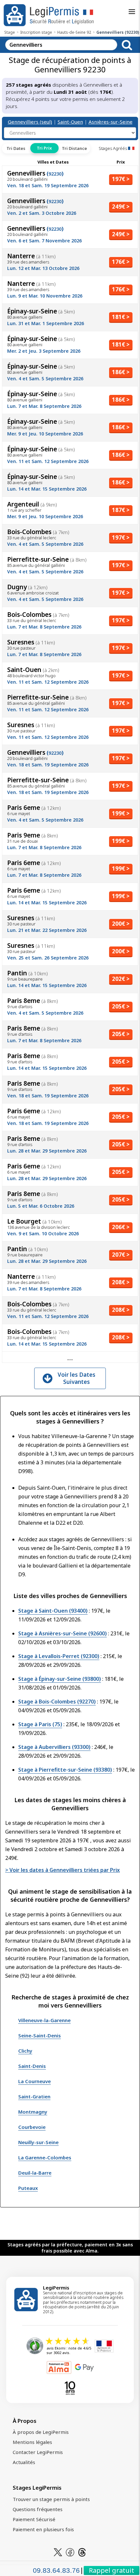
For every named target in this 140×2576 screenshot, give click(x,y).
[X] (58, 2552)
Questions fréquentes (38, 2509)
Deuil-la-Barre (35, 2173)
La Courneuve (35, 2081)
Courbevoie (32, 2127)
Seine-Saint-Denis (40, 2035)
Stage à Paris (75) (40, 1724)
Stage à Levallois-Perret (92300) (59, 1656)
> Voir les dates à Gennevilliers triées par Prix (63, 1870)
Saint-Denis (32, 2066)
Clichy (25, 2051)
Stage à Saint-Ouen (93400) (53, 1611)
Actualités (24, 2462)
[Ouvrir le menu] (132, 12)
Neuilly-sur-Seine (38, 2142)
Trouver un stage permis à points (51, 2499)
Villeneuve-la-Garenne (44, 2020)
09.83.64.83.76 (56, 2570)
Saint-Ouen (70, 122)
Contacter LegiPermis (38, 2452)
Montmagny (33, 2112)
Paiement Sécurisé (34, 2519)
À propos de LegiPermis (41, 2432)
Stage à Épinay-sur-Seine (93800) (60, 1679)
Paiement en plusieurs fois (43, 2529)
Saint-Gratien (34, 2096)
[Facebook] (70, 2552)
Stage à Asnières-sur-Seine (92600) (63, 1633)
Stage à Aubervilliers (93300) (54, 1747)
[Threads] (82, 2552)
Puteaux (28, 2188)
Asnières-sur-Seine (111, 122)
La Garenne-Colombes (45, 2157)
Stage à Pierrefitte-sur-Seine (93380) (65, 1770)
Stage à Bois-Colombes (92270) (57, 1702)
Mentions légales (32, 2442)
